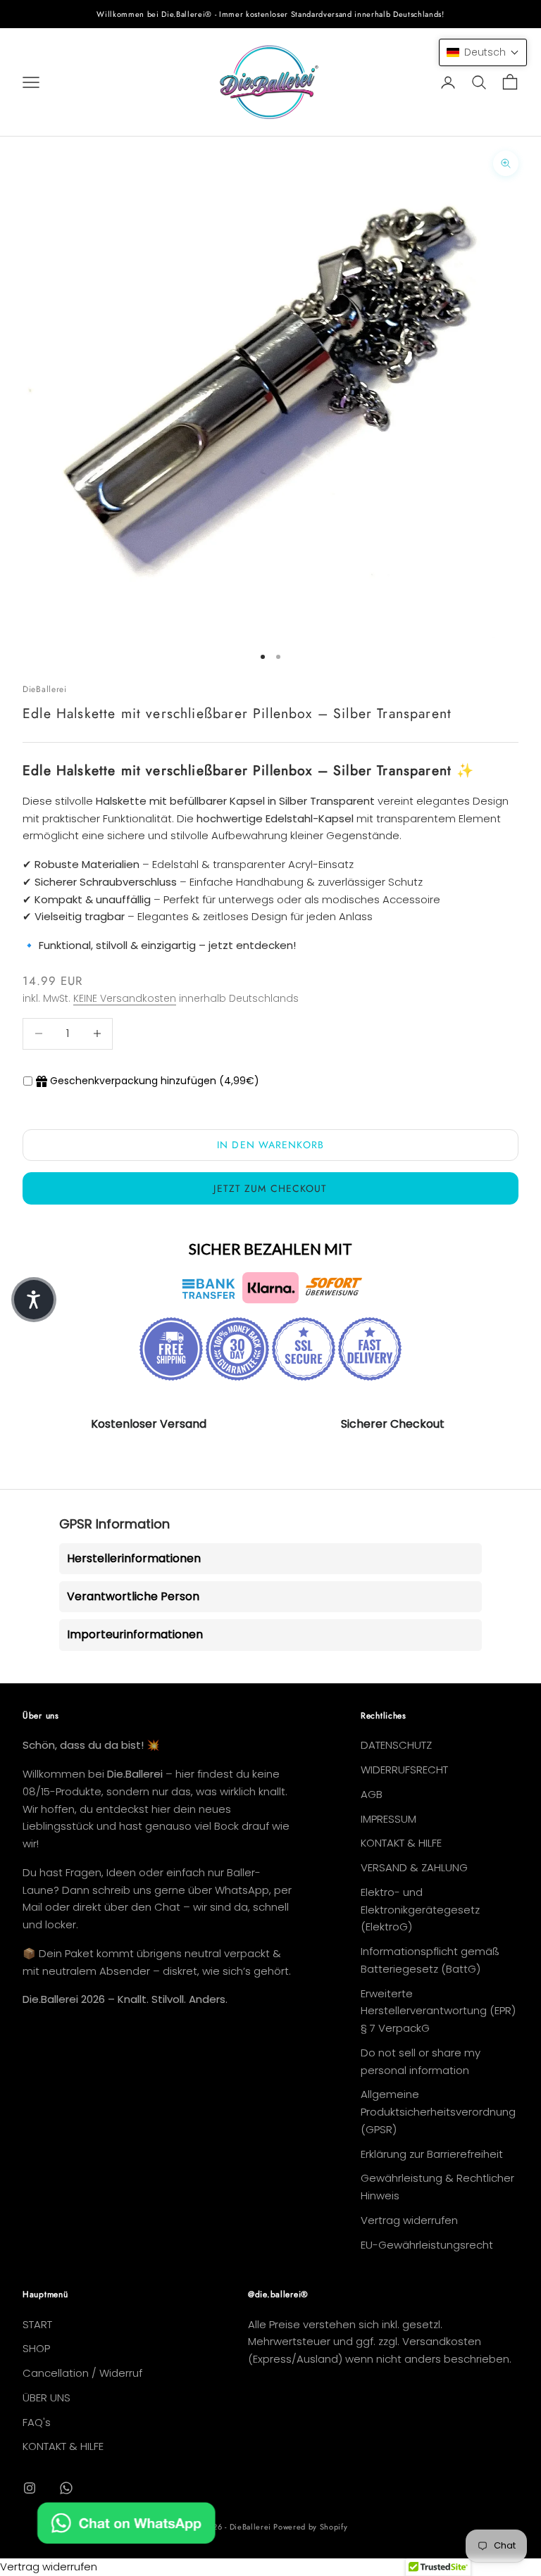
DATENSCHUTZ (396, 1745)
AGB (372, 1794)
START (37, 2324)
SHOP (36, 2348)
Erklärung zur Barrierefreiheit (432, 2154)
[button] (483, 52)
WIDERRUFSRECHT (404, 1770)
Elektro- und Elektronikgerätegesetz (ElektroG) (420, 1910)
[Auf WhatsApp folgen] (66, 2488)
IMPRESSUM (388, 1819)
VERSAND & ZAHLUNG (414, 1867)
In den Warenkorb (270, 1145)
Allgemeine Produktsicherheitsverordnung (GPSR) (438, 2112)
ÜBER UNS (46, 2398)
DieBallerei (45, 689)
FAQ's (37, 2422)
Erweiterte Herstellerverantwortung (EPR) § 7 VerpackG (438, 2011)
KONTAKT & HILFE (401, 1843)
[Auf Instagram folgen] (30, 2488)
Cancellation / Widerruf (82, 2373)
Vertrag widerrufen (409, 2220)
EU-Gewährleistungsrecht (427, 2245)
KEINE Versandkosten (125, 998)
